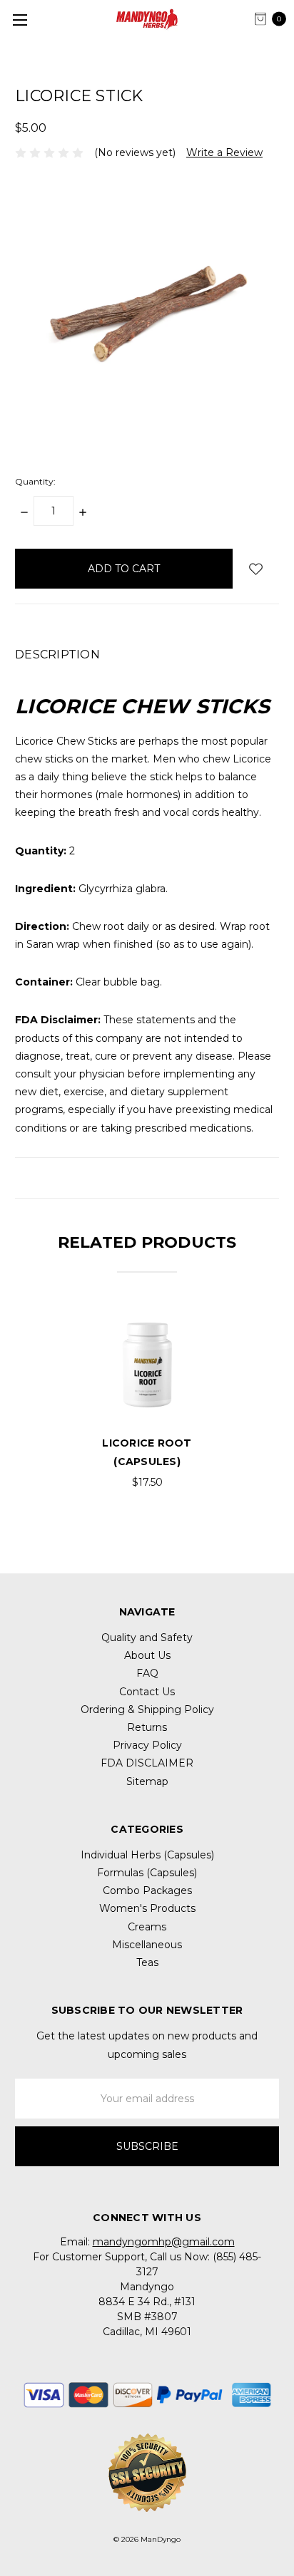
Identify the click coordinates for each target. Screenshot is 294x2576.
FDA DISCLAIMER (147, 1763)
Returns (147, 1727)
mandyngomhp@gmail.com (164, 2242)
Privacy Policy (147, 1745)
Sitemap (147, 1781)
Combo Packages (147, 1890)
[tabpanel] (147, 1397)
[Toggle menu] (20, 20)
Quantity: (35, 481)
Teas (147, 1962)
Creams (147, 1927)
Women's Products (147, 1908)
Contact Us (147, 1692)
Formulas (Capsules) (147, 1873)
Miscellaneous (147, 1945)
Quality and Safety (147, 1638)
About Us (147, 1655)
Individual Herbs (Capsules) (147, 1855)
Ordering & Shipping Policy (147, 1709)
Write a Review (224, 152)
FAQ (147, 1673)
